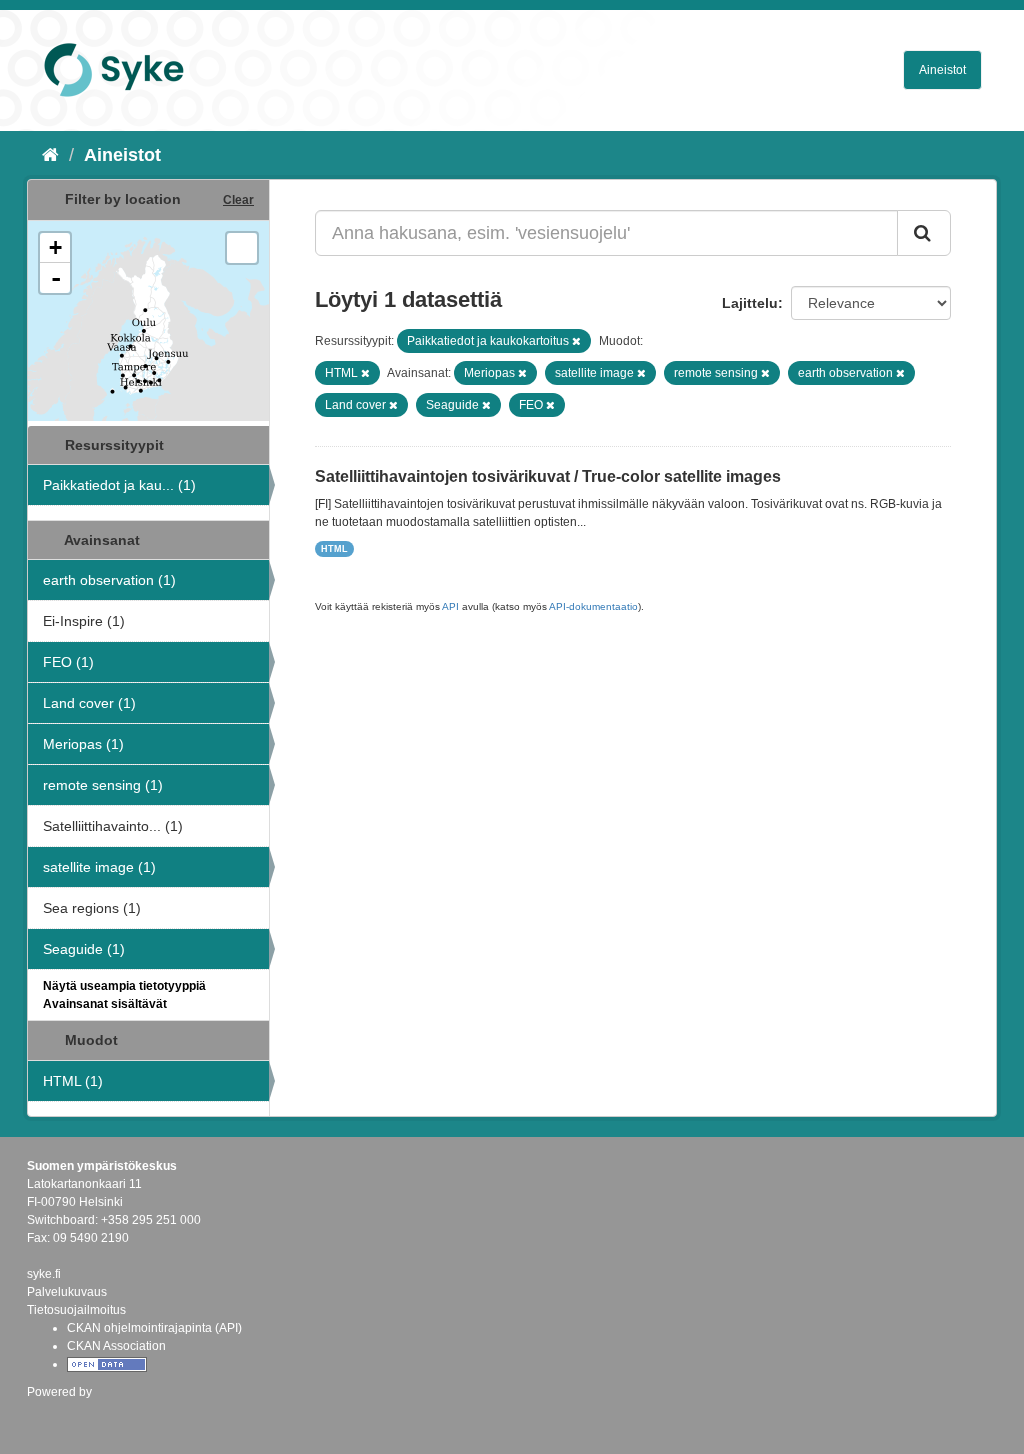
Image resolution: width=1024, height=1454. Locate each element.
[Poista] (576, 341)
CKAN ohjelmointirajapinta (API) (154, 1328)
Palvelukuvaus (67, 1292)
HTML (334, 549)
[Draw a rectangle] (242, 248)
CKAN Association (116, 1346)
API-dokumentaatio (593, 606)
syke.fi (44, 1274)
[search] (924, 233)
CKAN (61, 1413)
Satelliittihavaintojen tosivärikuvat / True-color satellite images (548, 476)
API (450, 606)
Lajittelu (750, 303)
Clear (238, 200)
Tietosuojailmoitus (76, 1310)
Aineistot (942, 70)
